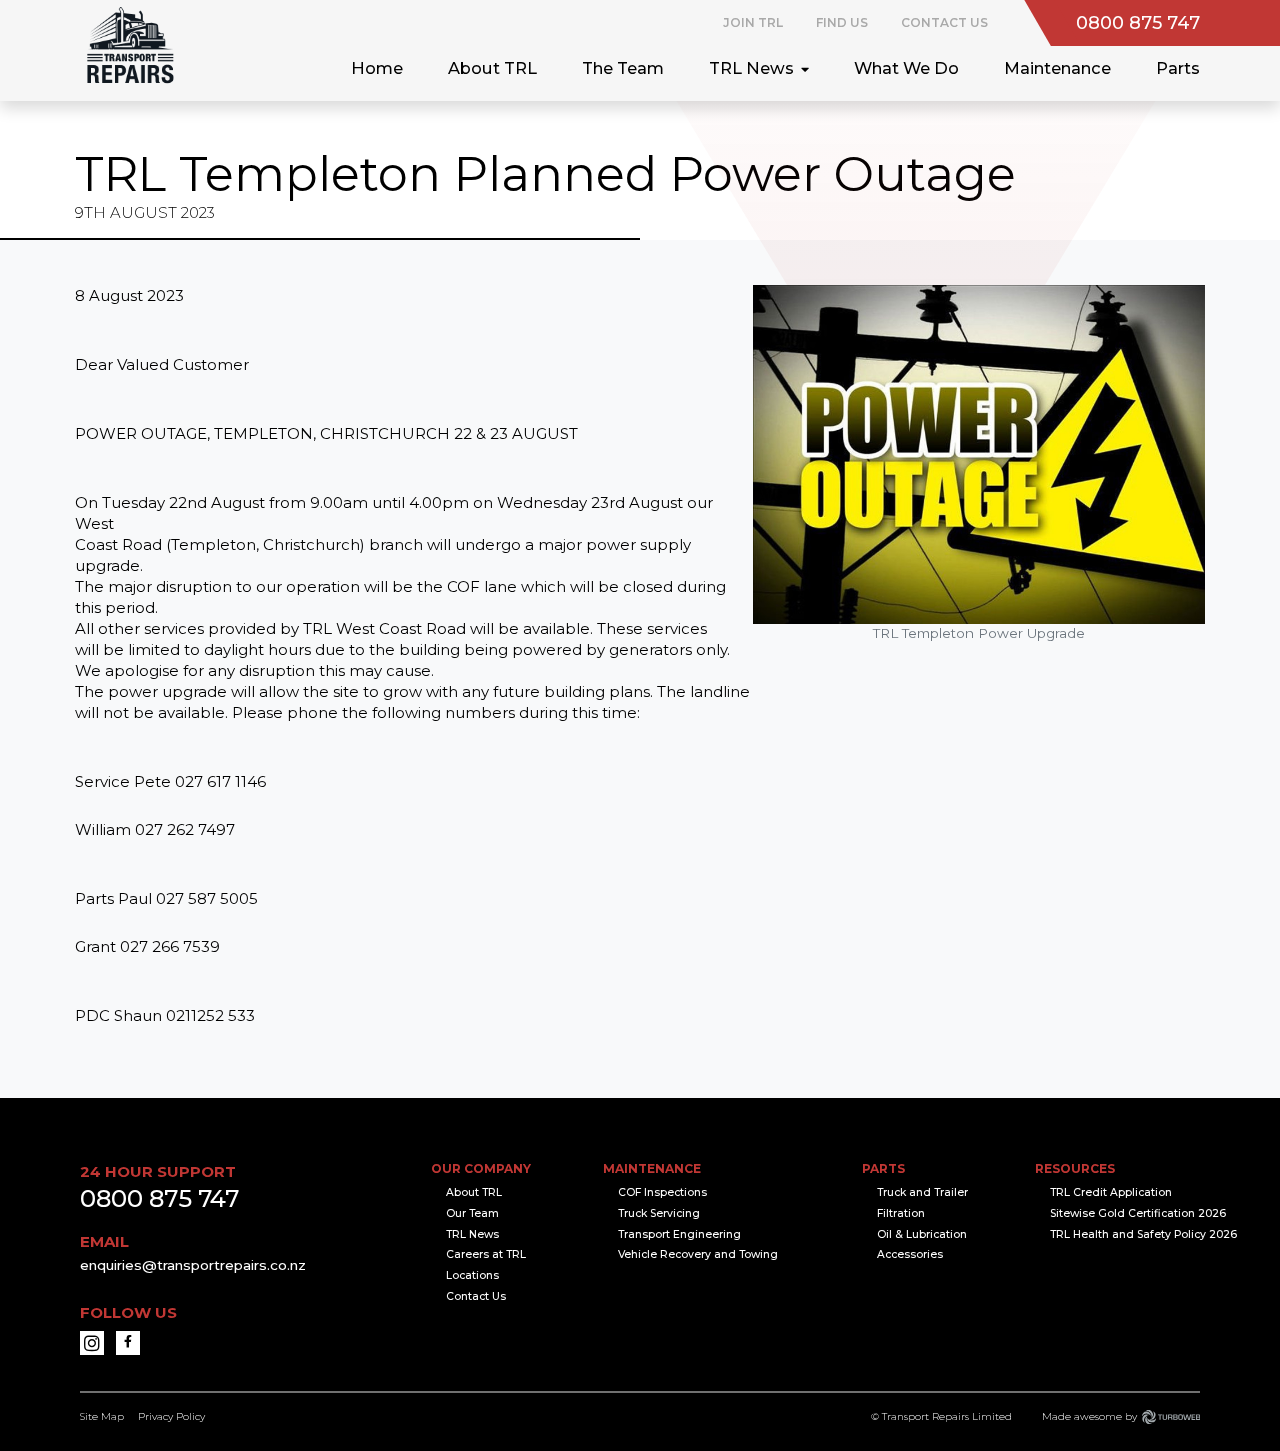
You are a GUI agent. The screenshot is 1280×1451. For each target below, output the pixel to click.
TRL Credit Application (1111, 1192)
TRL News (751, 68)
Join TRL (753, 22)
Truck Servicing (659, 1213)
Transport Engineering (679, 1234)
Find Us (842, 22)
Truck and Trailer (922, 1192)
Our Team (472, 1213)
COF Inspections (662, 1192)
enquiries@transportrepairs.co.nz (193, 1265)
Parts (1178, 68)
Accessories (910, 1254)
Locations (472, 1275)
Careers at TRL (486, 1254)
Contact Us (944, 22)
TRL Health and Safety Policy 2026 (1143, 1234)
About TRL (492, 68)
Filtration (901, 1213)
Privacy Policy (171, 1416)
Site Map (102, 1416)
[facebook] (128, 1343)
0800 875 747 (1138, 23)
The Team (623, 68)
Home (377, 68)
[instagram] (92, 1343)
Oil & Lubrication (922, 1234)
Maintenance (1057, 68)
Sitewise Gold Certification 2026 (1138, 1213)
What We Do (906, 68)
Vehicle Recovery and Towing (698, 1254)
